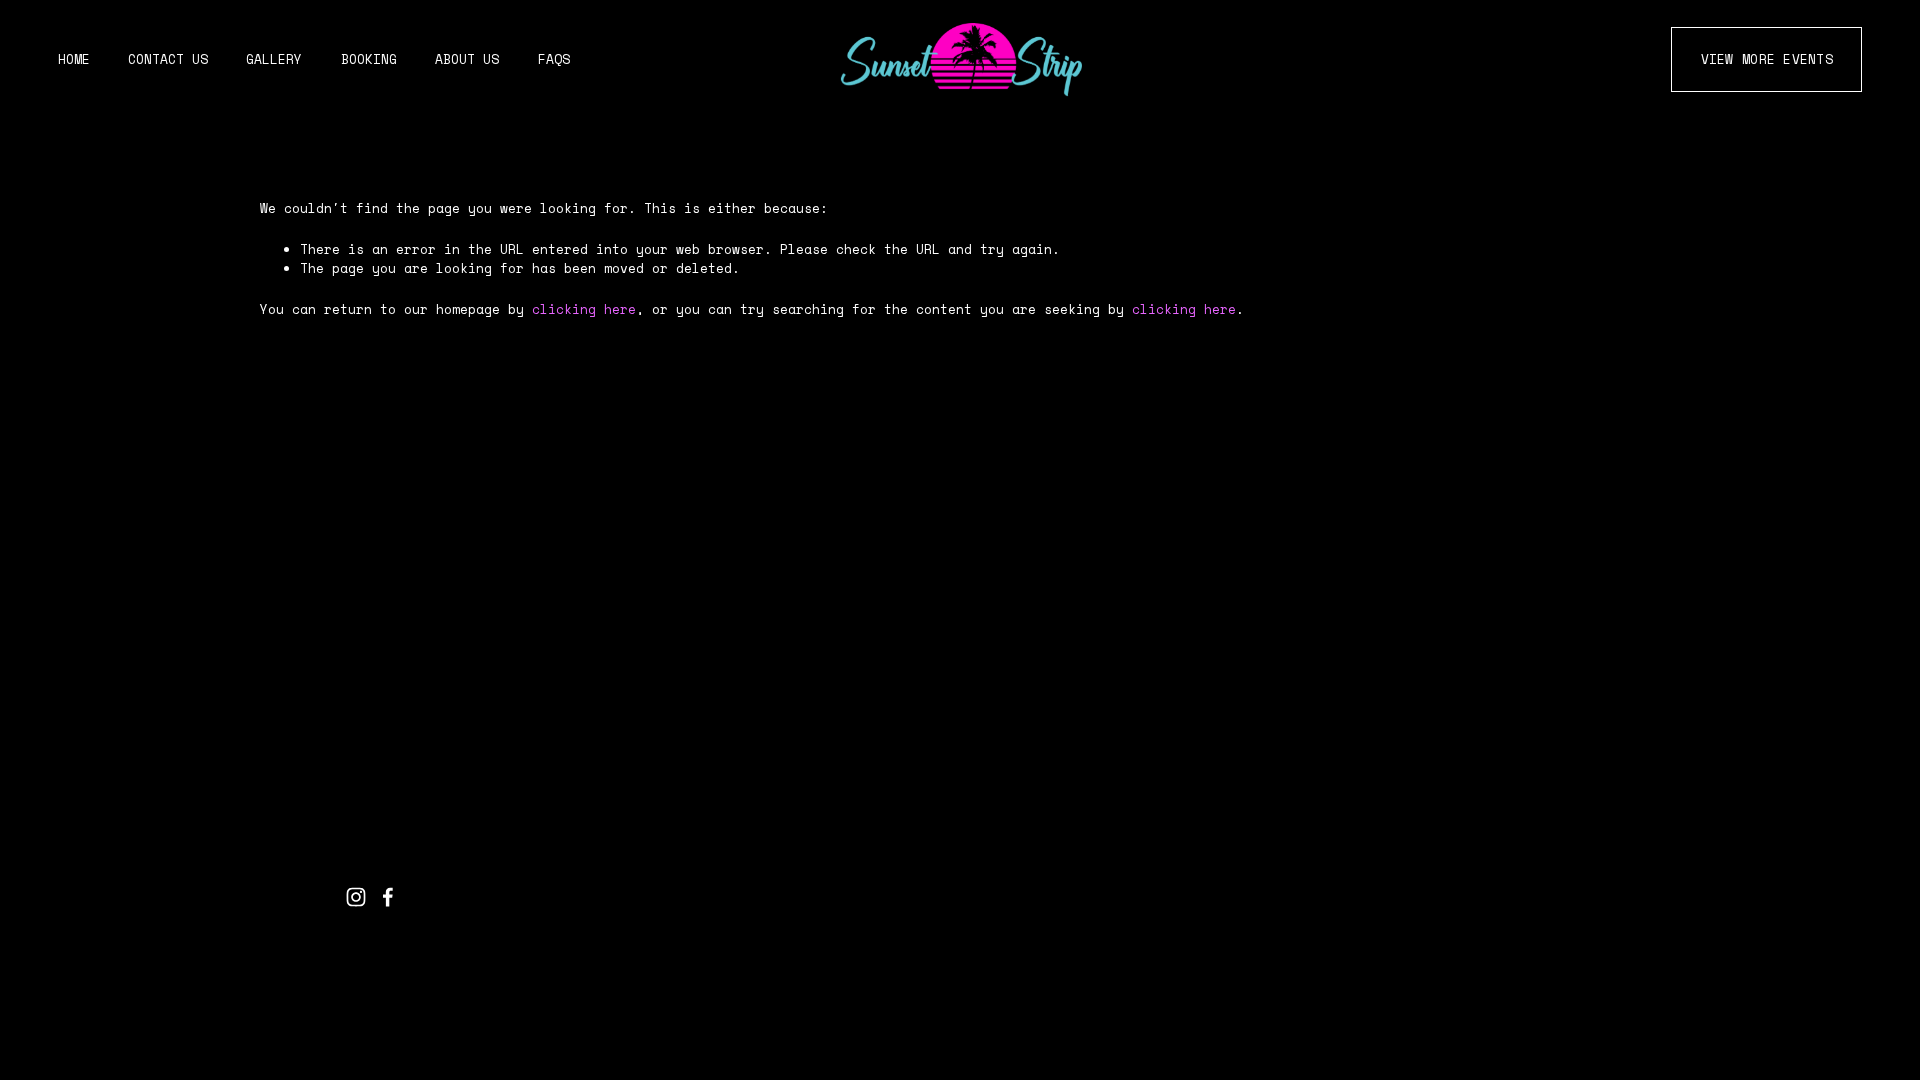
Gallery (274, 59)
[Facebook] (388, 897)
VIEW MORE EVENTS (1767, 59)
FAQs (554, 59)
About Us (467, 59)
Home (74, 59)
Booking (369, 59)
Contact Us (168, 59)
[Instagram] (356, 897)
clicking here (584, 309)
